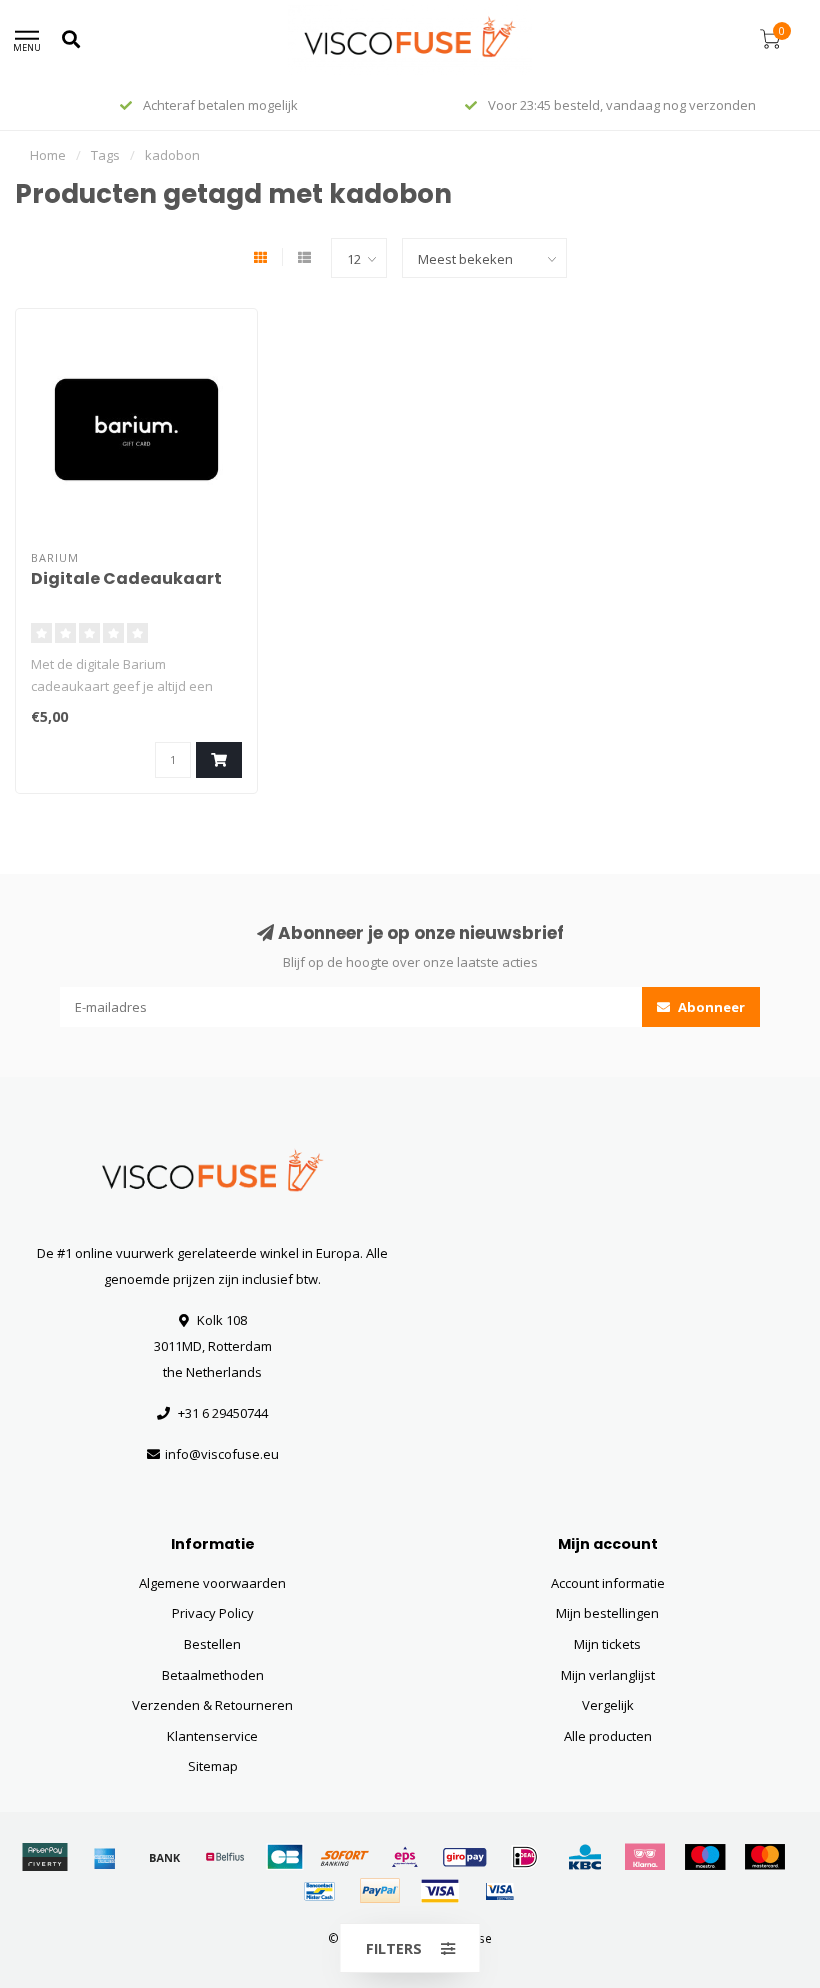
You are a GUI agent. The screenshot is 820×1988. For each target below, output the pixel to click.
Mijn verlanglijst (608, 1675)
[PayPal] (380, 1891)
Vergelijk (608, 1705)
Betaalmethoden (213, 1675)
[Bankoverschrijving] (165, 1857)
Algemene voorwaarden (212, 1583)
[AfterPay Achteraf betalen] (45, 1857)
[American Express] (105, 1857)
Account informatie (608, 1583)
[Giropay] (465, 1857)
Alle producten (608, 1736)
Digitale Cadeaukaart (126, 578)
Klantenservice (212, 1736)
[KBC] (585, 1857)
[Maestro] (705, 1857)
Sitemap (213, 1766)
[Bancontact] (320, 1891)
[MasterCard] (765, 1857)
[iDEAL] (525, 1857)
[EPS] (405, 1857)
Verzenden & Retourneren (212, 1705)
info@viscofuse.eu (222, 1454)
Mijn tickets (607, 1644)
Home (48, 155)
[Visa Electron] (500, 1891)
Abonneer (710, 1007)
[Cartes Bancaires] (285, 1857)
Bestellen (212, 1644)
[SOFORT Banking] (345, 1857)
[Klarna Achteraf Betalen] (645, 1857)
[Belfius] (225, 1857)
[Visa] (440, 1891)
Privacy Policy (213, 1613)
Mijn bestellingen (607, 1613)
